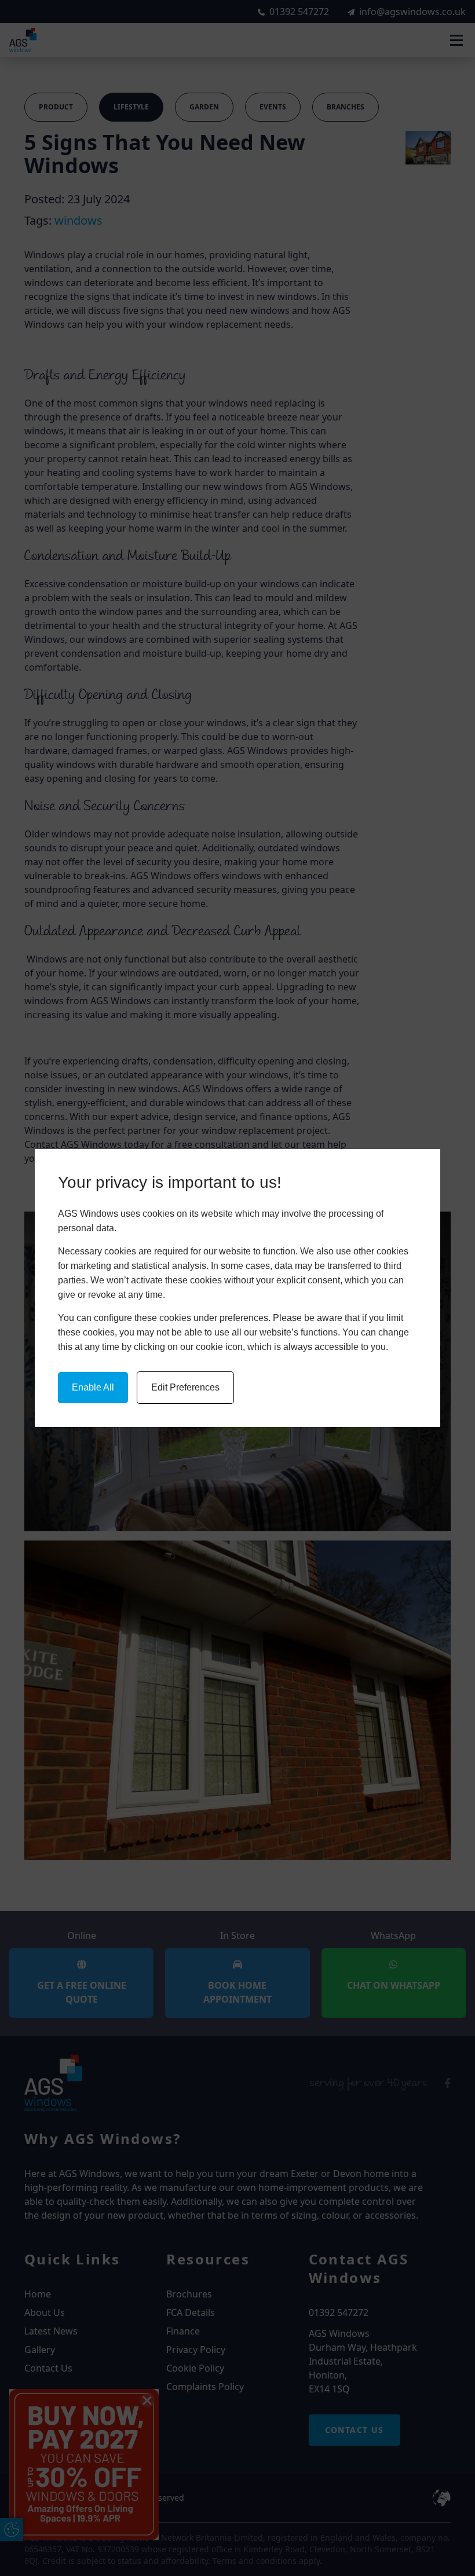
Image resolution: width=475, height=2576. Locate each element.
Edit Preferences (185, 1387)
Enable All (93, 1387)
